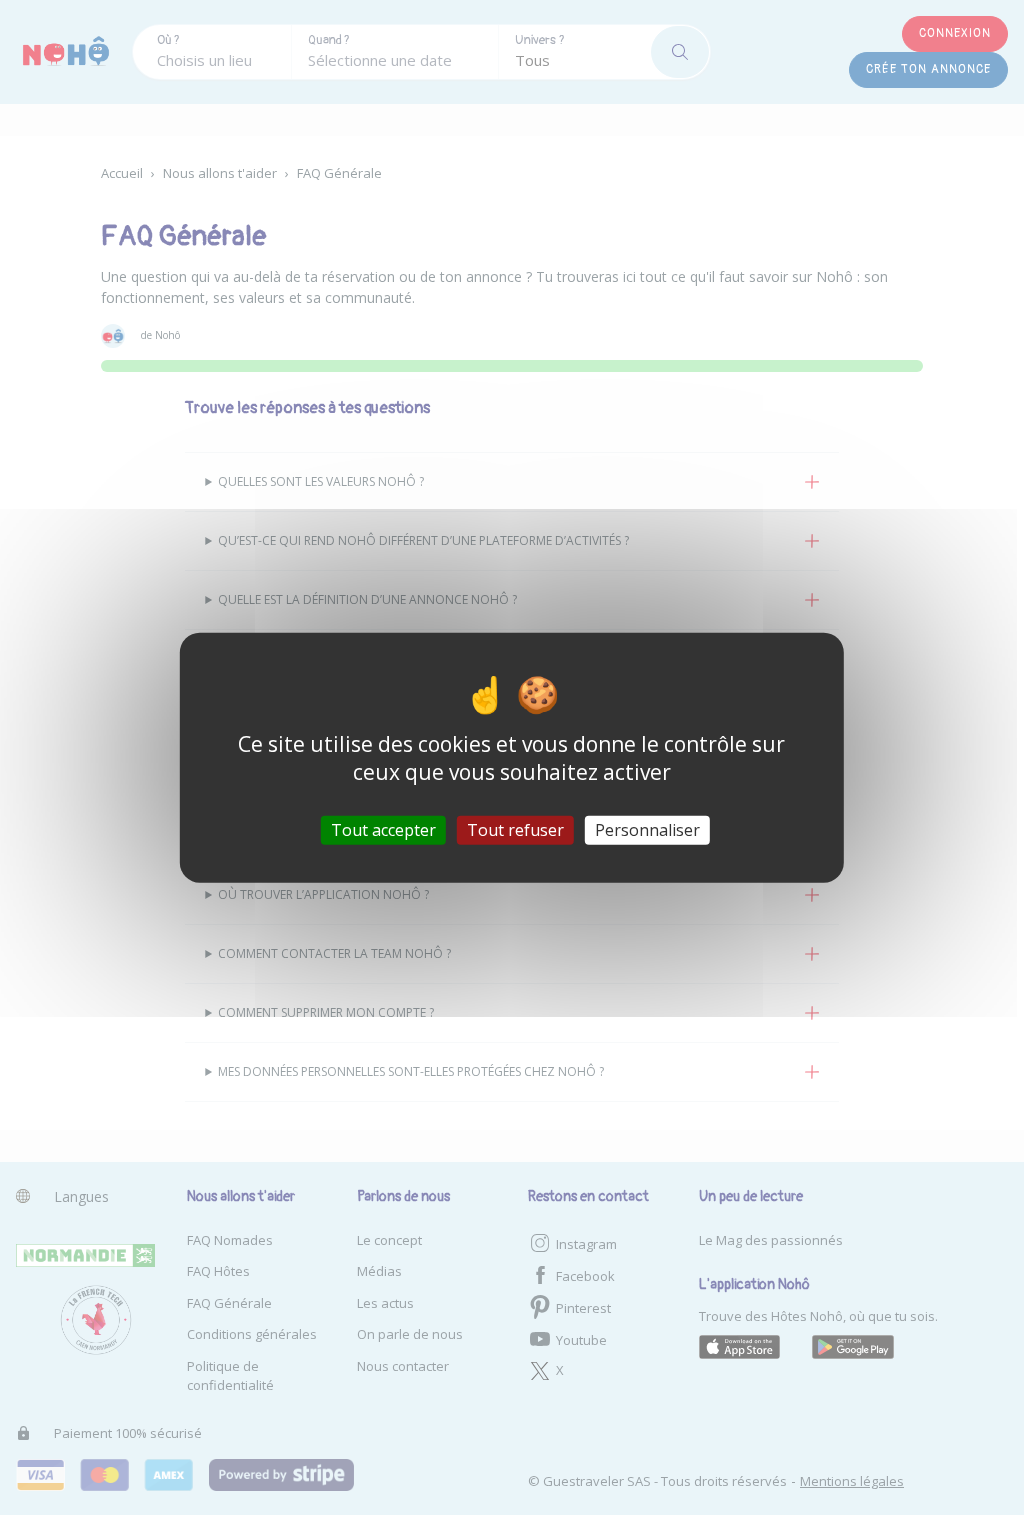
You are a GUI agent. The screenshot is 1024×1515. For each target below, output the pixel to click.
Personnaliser (647, 830)
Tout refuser (515, 830)
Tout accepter (383, 830)
